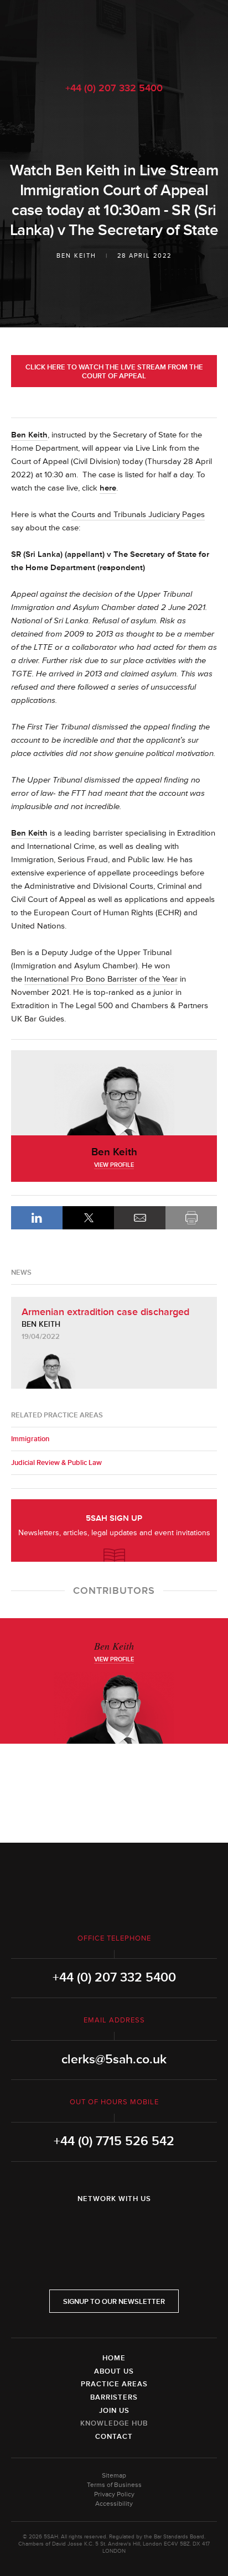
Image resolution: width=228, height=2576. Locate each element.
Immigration (30, 1439)
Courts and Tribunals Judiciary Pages (138, 515)
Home (114, 2358)
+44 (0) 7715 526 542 (114, 2141)
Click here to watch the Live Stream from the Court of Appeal (114, 372)
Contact (114, 2437)
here (108, 488)
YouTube (145, 2228)
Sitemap (114, 2476)
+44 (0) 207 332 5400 (114, 88)
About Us (114, 2371)
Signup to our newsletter (114, 2302)
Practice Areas (114, 2384)
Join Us (114, 2411)
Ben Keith (76, 256)
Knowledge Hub (114, 2423)
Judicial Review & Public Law (56, 1463)
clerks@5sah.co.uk (114, 2059)
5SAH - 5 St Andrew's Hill (114, 35)
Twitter (114, 2228)
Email (140, 1218)
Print (191, 1218)
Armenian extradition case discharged (105, 1312)
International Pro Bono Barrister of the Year (101, 979)
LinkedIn (37, 1218)
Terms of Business (114, 2485)
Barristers (114, 2397)
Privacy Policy (114, 2494)
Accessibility (114, 2504)
